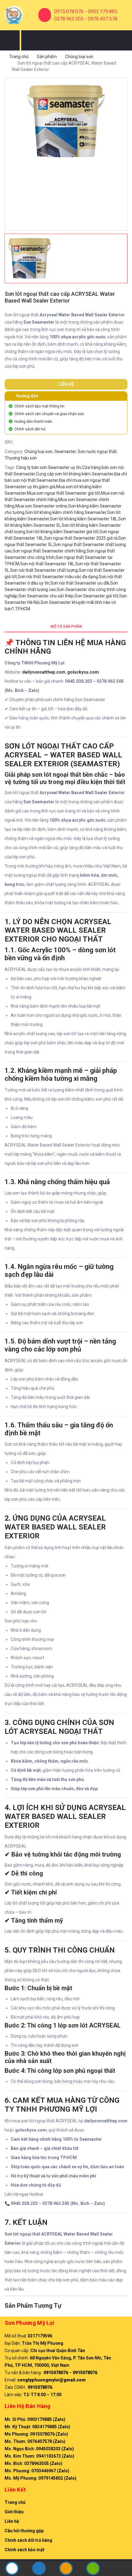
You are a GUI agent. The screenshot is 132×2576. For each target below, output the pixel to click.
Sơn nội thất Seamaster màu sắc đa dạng (58, 577)
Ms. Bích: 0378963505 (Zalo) (33, 2463)
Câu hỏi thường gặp (24, 2531)
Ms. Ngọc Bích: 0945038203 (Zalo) (39, 2449)
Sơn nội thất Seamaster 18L (47, 564)
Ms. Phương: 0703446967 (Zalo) (37, 2471)
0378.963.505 (69, 19)
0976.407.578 (103, 19)
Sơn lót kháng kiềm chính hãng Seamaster (66, 512)
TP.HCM (23, 609)
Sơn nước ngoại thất (97, 452)
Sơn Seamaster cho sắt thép (46, 596)
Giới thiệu (14, 2512)
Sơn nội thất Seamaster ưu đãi (80, 583)
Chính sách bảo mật (25, 2550)
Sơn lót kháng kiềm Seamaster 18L (84, 519)
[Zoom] (115, 90)
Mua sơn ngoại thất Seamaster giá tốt (64, 493)
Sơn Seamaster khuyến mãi (67, 602)
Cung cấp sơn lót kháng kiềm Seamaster (75, 474)
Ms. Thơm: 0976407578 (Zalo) (35, 2441)
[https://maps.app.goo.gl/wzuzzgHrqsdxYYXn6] (39, 2569)
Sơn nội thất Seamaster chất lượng (44, 570)
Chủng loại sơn (79, 57)
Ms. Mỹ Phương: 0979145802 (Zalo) (41, 2478)
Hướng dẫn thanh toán (33, 422)
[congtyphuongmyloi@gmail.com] (66, 2569)
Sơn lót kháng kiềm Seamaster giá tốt (62, 532)
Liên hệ (12, 2521)
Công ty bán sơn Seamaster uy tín (49, 467)
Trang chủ (19, 57)
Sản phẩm (47, 57)
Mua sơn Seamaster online (41, 506)
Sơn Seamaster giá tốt (96, 596)
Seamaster (65, 452)
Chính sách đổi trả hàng (28, 2540)
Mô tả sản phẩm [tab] (66, 626)
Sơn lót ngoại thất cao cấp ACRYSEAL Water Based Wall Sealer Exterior (60, 297)
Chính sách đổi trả (30, 429)
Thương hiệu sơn (21, 458)
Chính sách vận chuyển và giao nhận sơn (49, 414)
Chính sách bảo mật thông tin (39, 406)
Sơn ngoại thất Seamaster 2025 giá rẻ (81, 538)
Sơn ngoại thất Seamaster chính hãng (49, 551)
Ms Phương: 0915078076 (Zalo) (36, 2434)
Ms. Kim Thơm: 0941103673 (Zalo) (39, 2456)
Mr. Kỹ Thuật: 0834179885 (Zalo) (37, 2427)
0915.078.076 (69, 11)
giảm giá (47, 487)
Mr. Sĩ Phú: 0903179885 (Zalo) (35, 2419)
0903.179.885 (103, 11)
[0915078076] (12, 2573)
